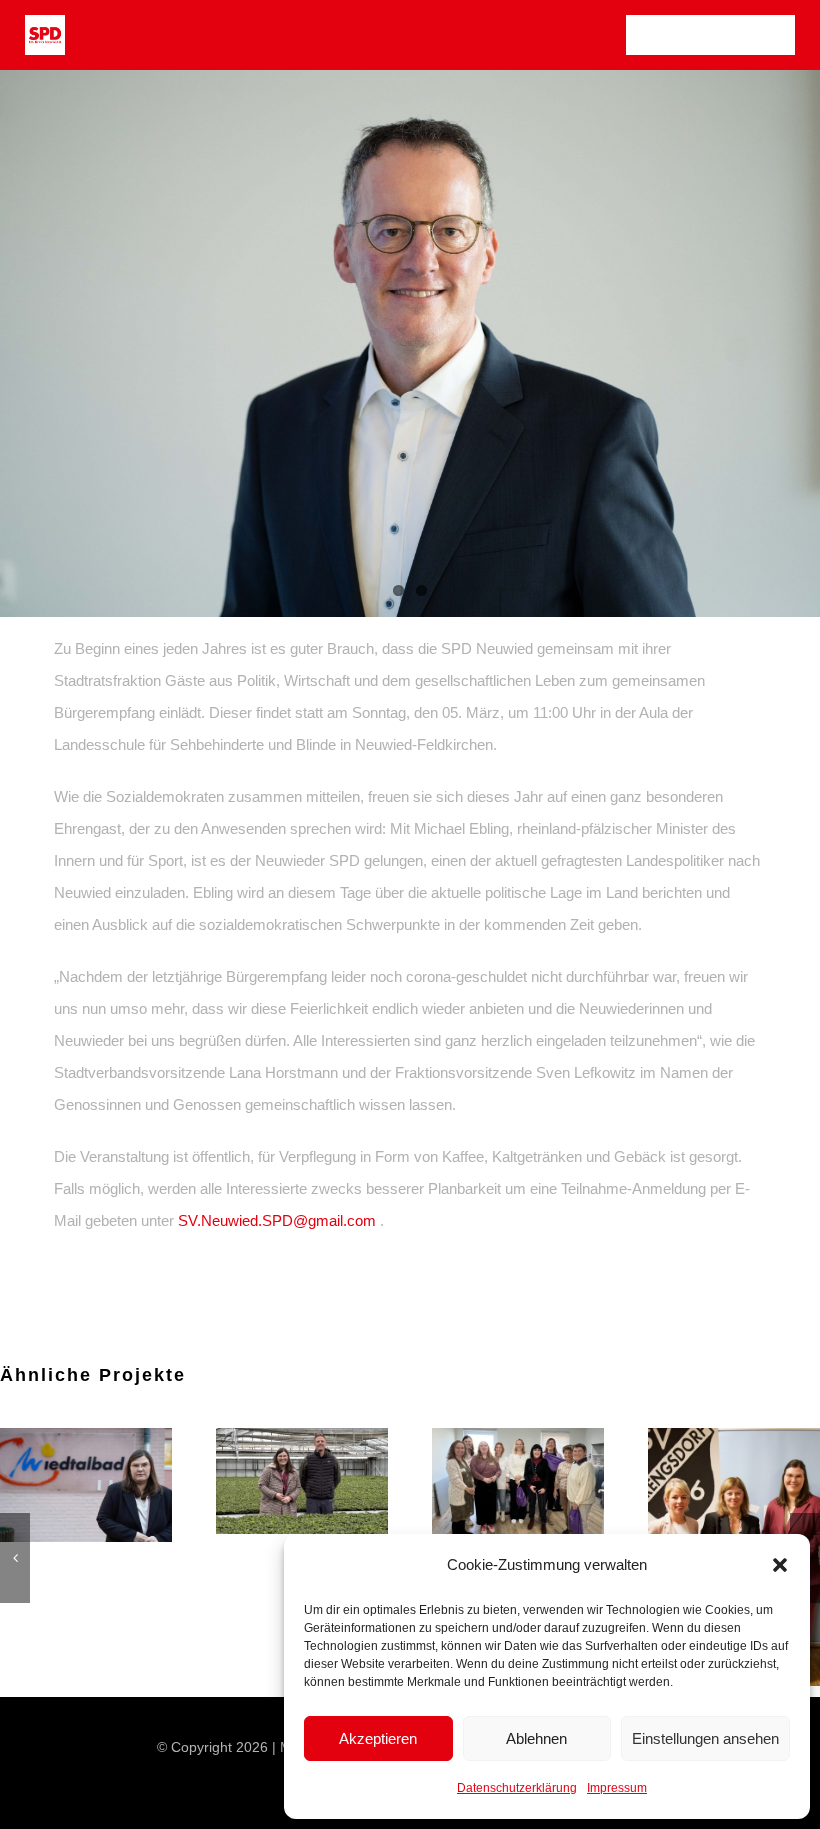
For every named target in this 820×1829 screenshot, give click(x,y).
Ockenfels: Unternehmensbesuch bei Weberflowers (709, 1481)
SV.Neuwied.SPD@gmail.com (277, 1220)
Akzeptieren (378, 1738)
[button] (780, 1565)
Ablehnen (536, 1738)
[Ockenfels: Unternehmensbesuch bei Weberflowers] (734, 1481)
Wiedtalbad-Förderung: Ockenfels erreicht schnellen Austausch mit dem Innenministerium (493, 1485)
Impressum (617, 1788)
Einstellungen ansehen (705, 1738)
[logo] (45, 22)
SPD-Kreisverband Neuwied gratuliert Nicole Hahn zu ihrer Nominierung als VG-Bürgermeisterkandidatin (277, 1492)
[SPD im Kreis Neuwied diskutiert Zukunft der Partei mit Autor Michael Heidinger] (86, 1485)
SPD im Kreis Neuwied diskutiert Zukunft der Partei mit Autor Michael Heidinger (61, 1485)
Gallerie (111, 1485)
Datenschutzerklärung (517, 1788)
